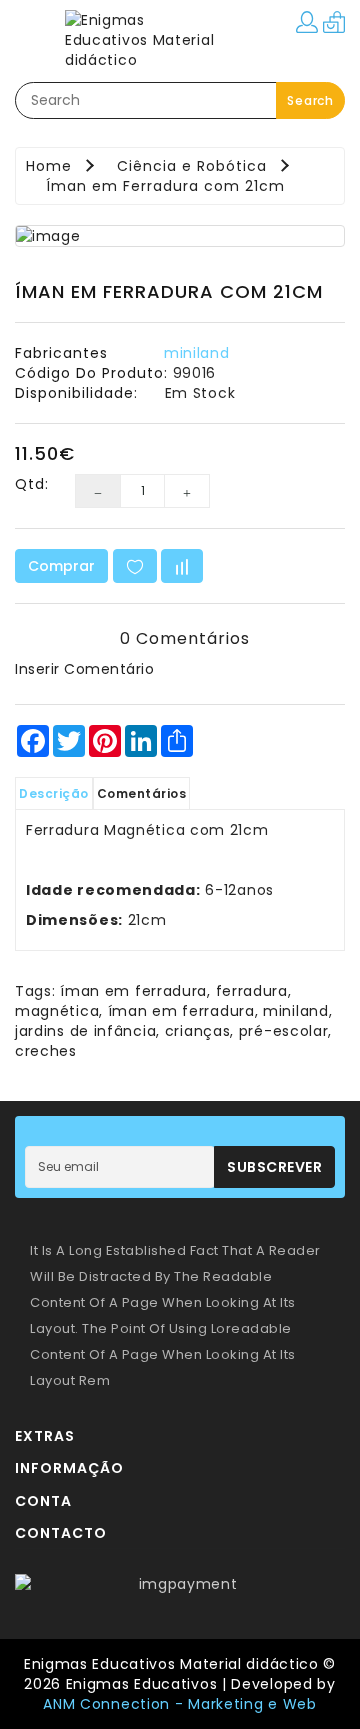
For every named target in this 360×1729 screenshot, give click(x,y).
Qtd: (30, 484)
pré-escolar (284, 1031)
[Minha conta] (307, 21)
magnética (57, 1011)
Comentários (142, 793)
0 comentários (185, 638)
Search (310, 100)
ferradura (252, 991)
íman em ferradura (133, 991)
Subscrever (274, 1167)
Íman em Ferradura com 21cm (165, 186)
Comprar (61, 566)
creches (46, 1051)
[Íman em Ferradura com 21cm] (180, 236)
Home (49, 166)
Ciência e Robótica (192, 166)
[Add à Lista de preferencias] (135, 566)
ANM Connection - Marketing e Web (179, 1704)
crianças (198, 1031)
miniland (197, 353)
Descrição (54, 793)
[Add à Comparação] (182, 566)
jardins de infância (85, 1031)
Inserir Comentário (84, 669)
